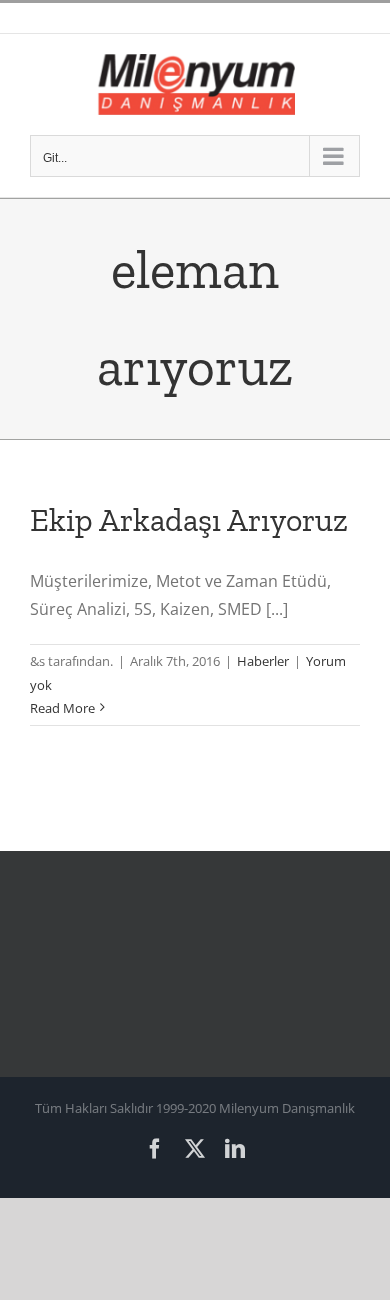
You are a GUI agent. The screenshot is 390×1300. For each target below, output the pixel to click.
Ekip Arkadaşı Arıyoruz (189, 520)
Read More (62, 708)
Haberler (263, 661)
